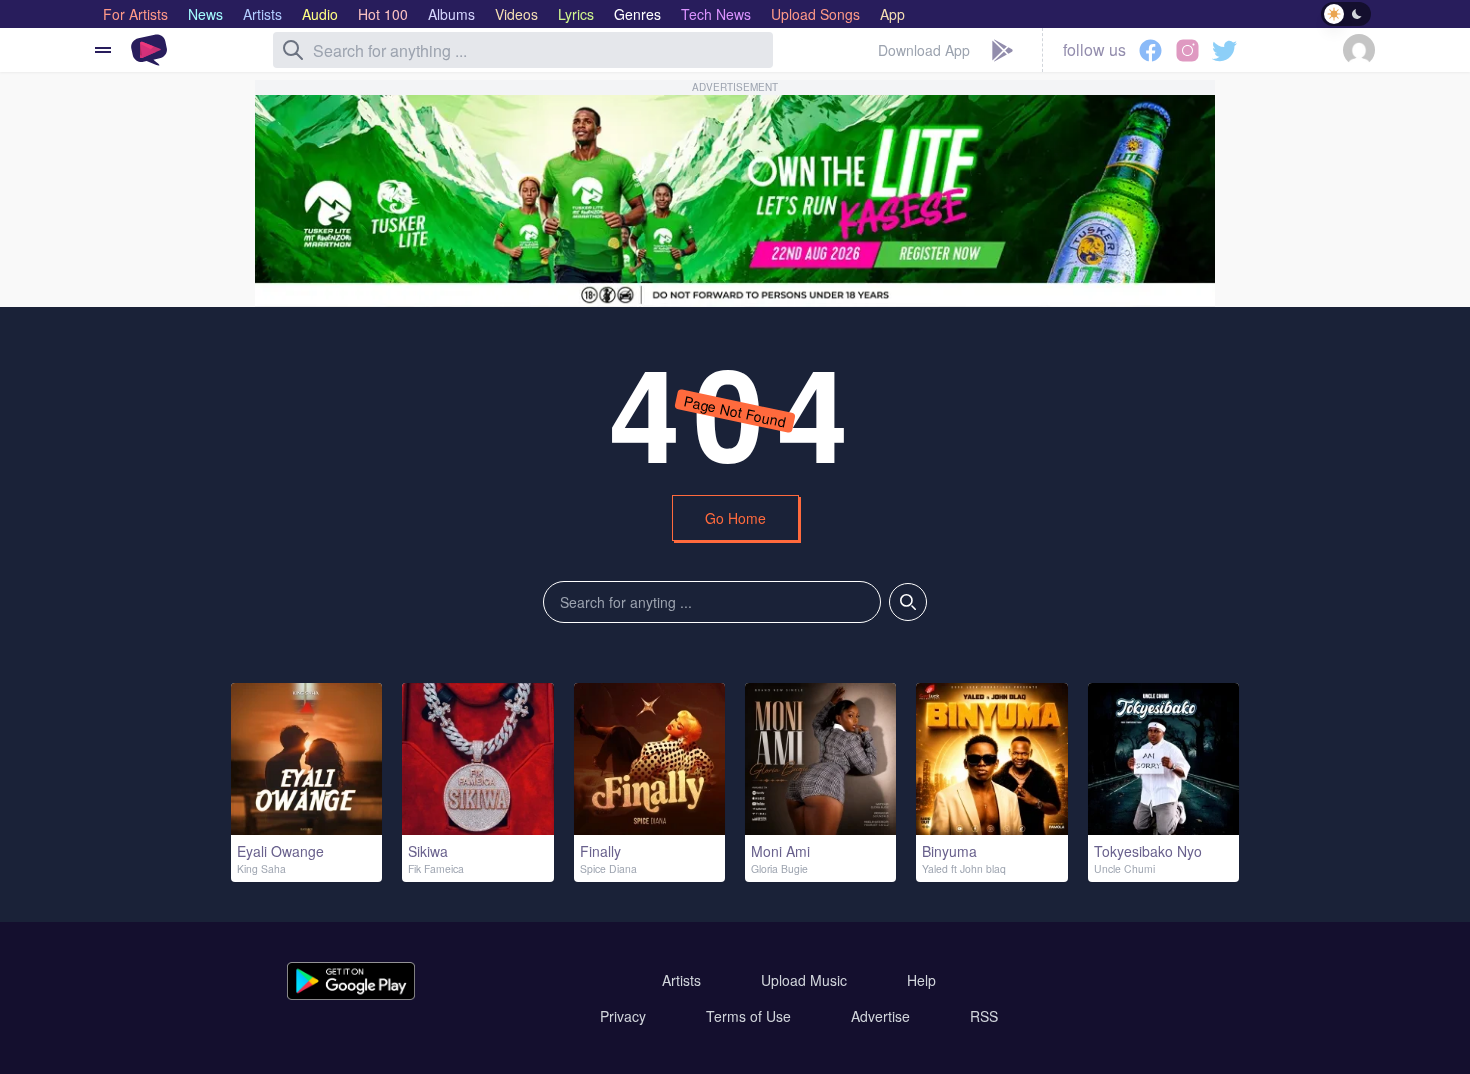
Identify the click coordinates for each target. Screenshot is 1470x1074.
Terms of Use (748, 1016)
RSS (984, 1016)
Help (921, 980)
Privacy (623, 1016)
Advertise (880, 1016)
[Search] (293, 50)
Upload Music (804, 980)
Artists (681, 980)
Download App (924, 50)
